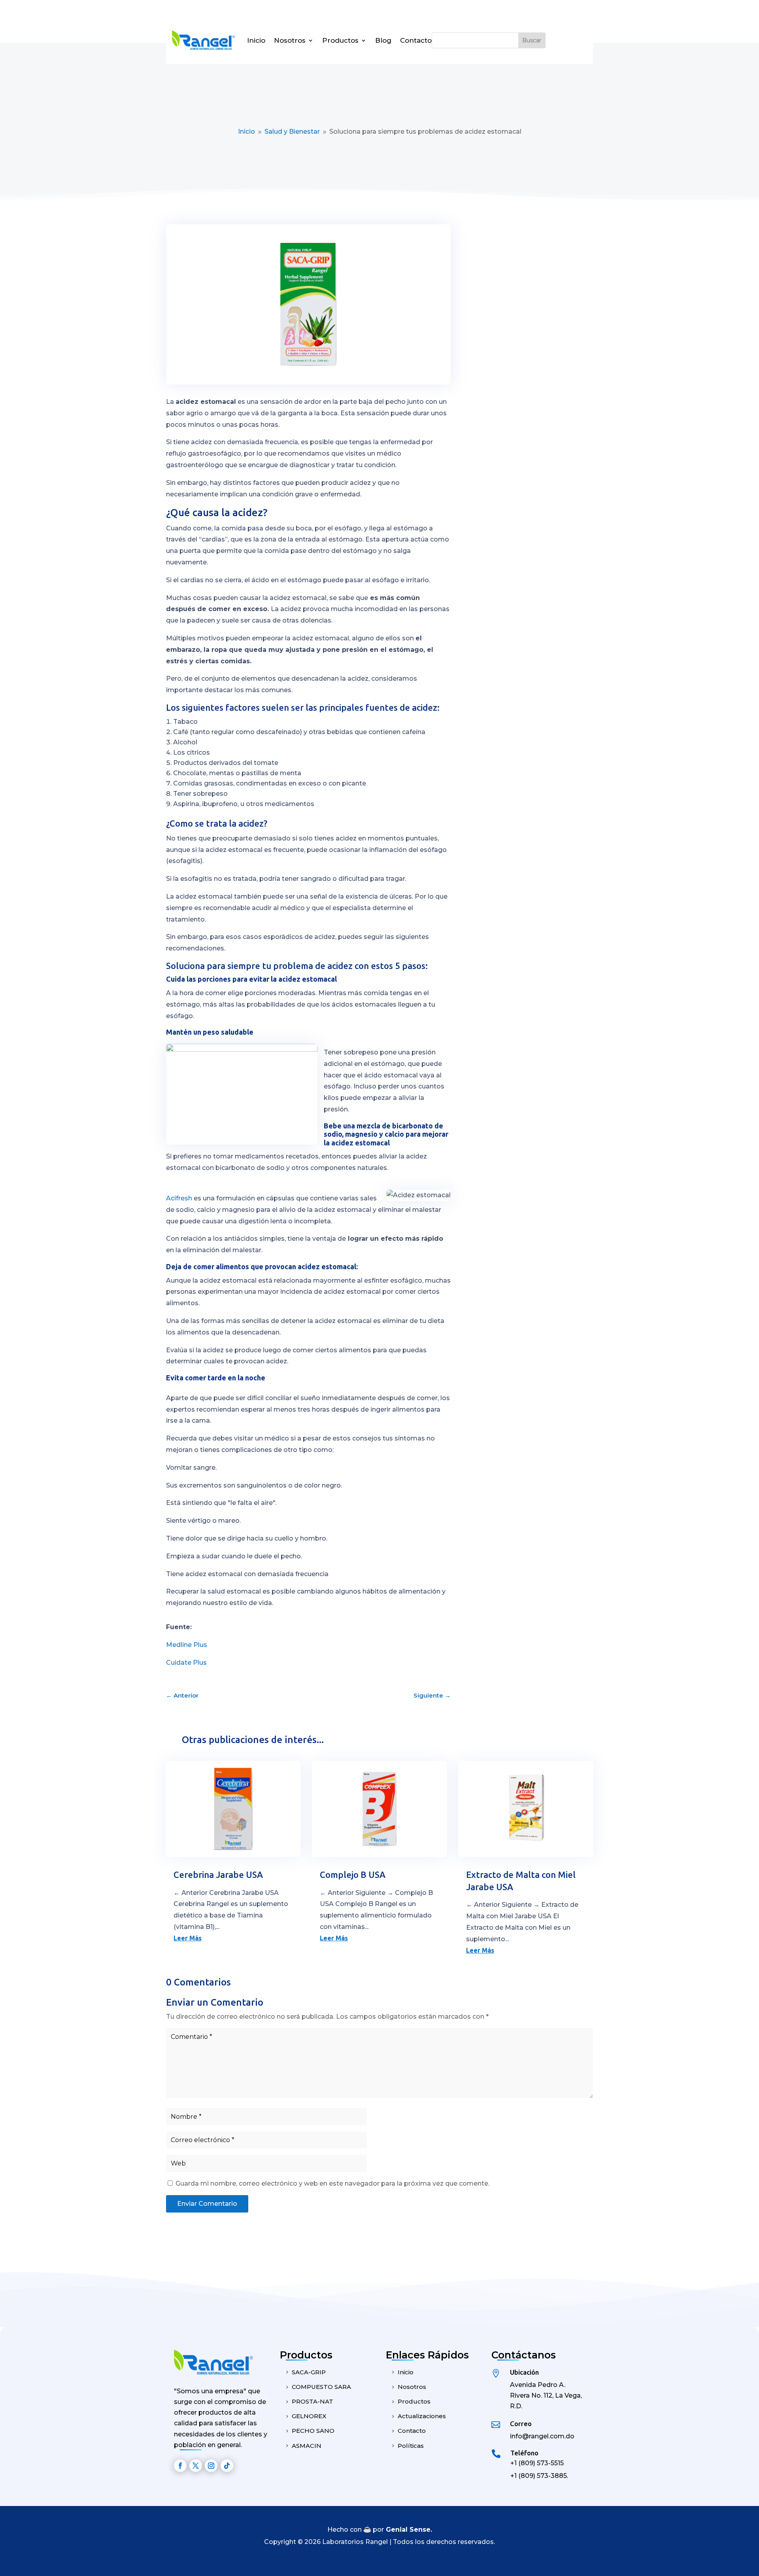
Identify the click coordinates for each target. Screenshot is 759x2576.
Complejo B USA (353, 1875)
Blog (383, 40)
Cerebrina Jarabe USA (218, 1875)
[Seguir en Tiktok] (227, 2466)
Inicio (256, 40)
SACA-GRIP (309, 2372)
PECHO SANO (313, 2431)
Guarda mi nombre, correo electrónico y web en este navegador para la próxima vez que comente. (332, 2183)
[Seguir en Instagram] (211, 2466)
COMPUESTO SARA (321, 2387)
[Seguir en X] (196, 2466)
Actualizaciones (422, 2416)
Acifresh (179, 1198)
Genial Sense (408, 2530)
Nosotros (290, 40)
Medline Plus (187, 1645)
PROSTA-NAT (312, 2401)
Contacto (416, 40)
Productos (340, 40)
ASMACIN (307, 2446)
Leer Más (188, 1938)
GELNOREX (309, 2416)
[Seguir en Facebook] (180, 2466)
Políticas (411, 2446)
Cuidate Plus (186, 1663)
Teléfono (524, 2453)
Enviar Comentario (207, 2204)
